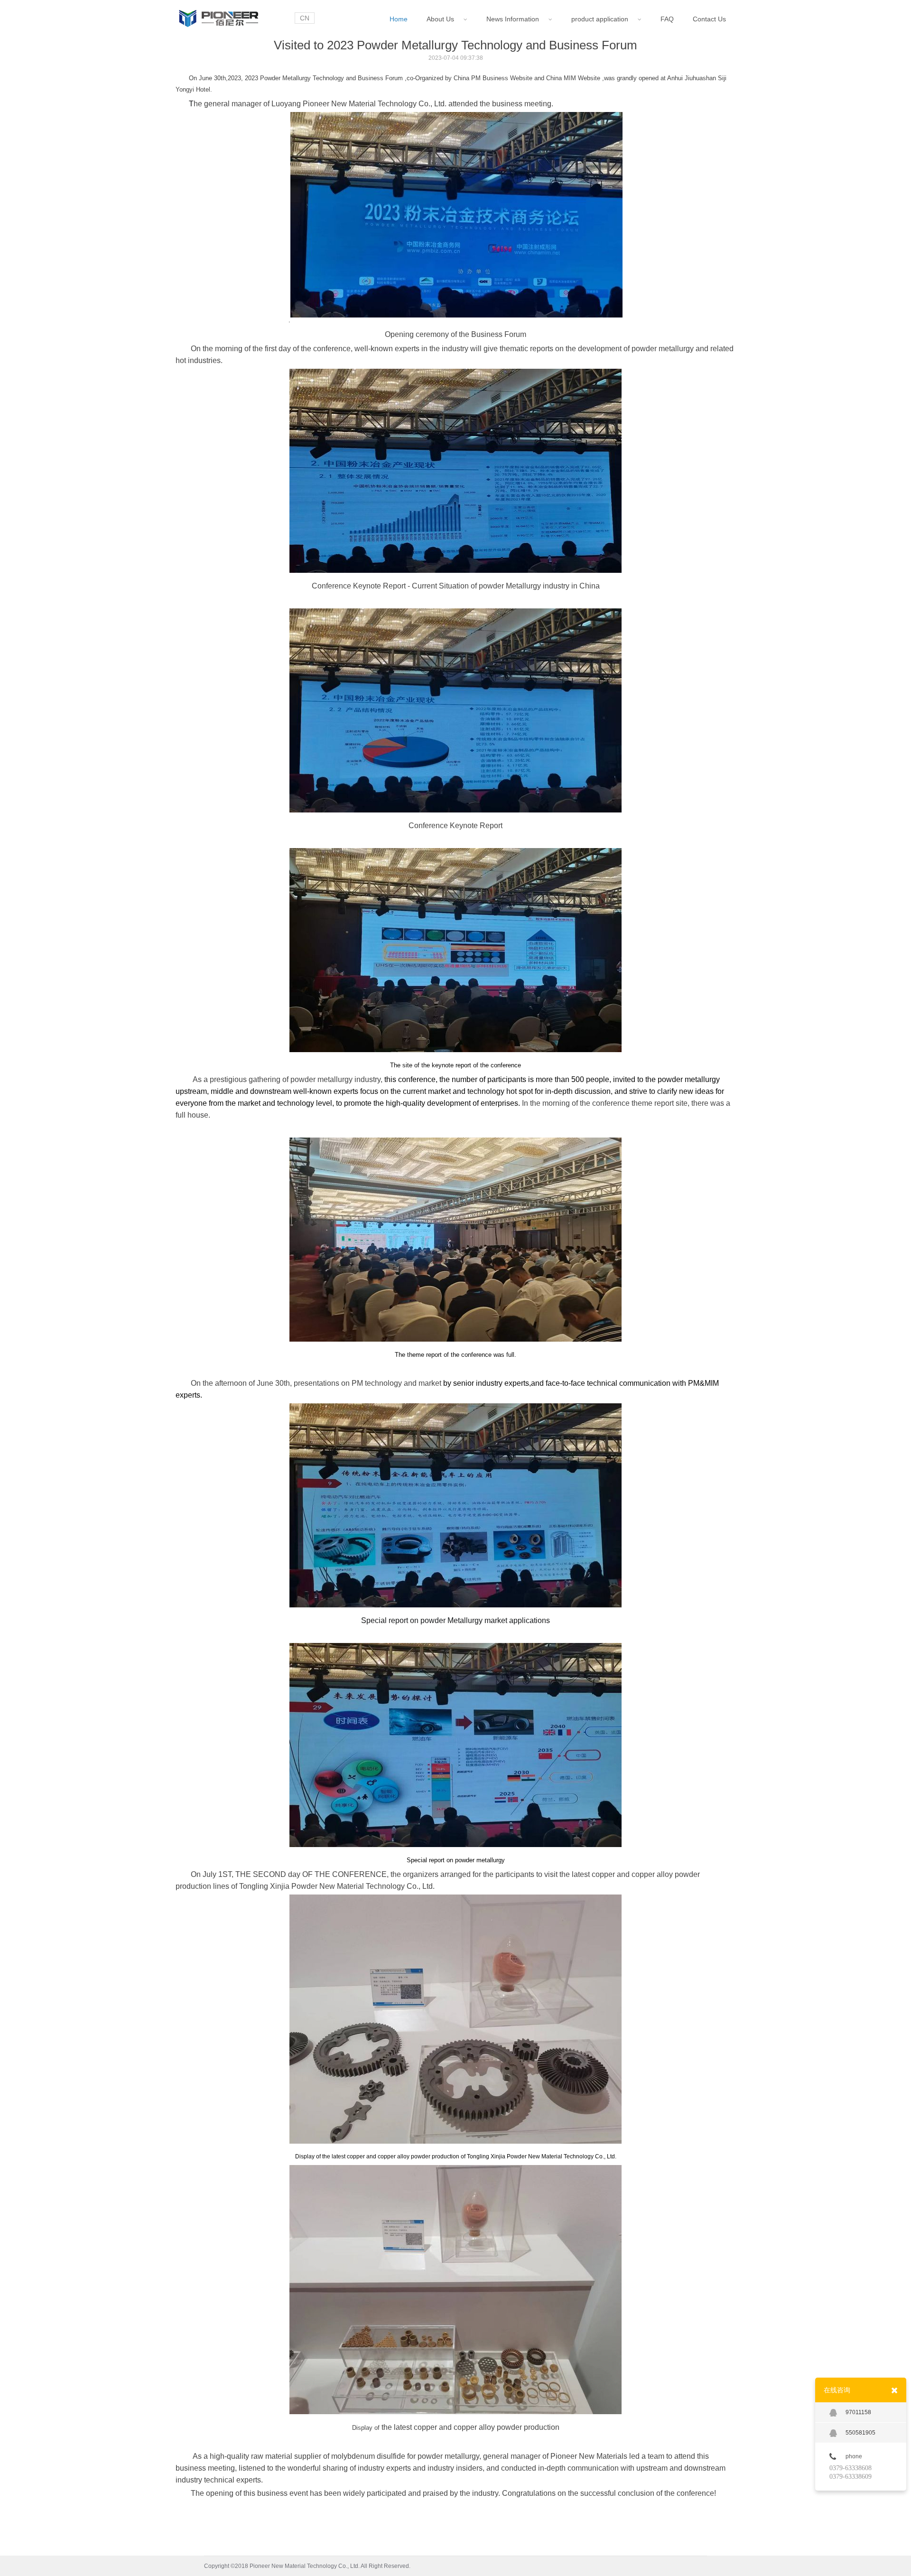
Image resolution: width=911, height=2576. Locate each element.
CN (305, 18)
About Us (443, 19)
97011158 (858, 2412)
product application (603, 19)
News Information (516, 19)
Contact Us (709, 19)
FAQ (667, 19)
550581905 (860, 2433)
